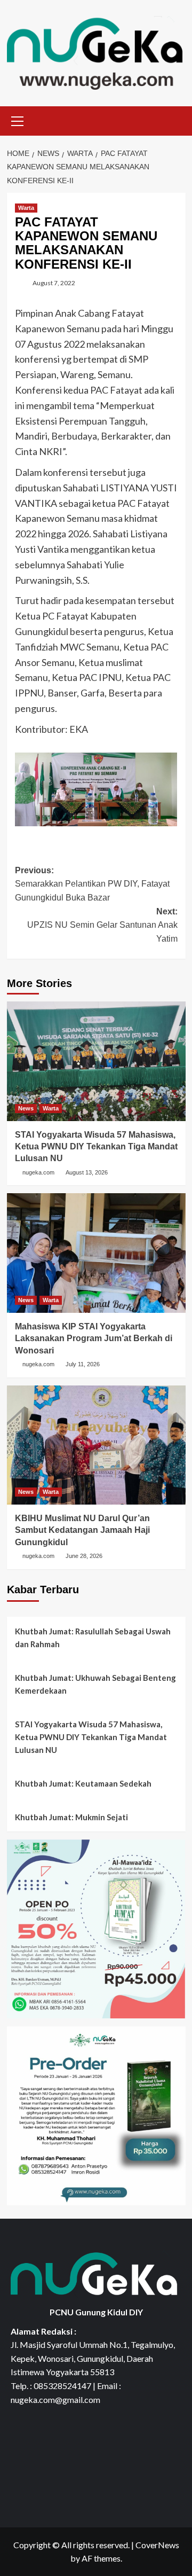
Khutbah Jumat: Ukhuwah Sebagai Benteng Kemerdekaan (95, 1684)
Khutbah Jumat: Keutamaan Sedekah (83, 1783)
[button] (18, 120)
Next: (102, 925)
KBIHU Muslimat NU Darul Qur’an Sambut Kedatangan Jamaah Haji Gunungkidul (82, 1530)
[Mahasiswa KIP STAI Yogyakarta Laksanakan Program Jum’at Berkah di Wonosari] (96, 1253)
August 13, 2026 (87, 1172)
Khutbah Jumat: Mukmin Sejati (71, 1817)
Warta (26, 208)
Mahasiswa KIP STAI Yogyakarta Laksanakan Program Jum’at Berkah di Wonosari (94, 1338)
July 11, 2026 (83, 1364)
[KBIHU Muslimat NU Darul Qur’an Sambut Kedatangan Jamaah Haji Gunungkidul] (96, 1445)
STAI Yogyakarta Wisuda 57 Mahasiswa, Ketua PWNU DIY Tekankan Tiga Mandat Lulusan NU (96, 1147)
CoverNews (157, 2545)
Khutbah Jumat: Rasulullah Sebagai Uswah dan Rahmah (93, 1638)
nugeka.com (38, 1172)
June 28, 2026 (84, 1556)
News (26, 1108)
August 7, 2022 (54, 283)
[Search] (174, 119)
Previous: (92, 884)
